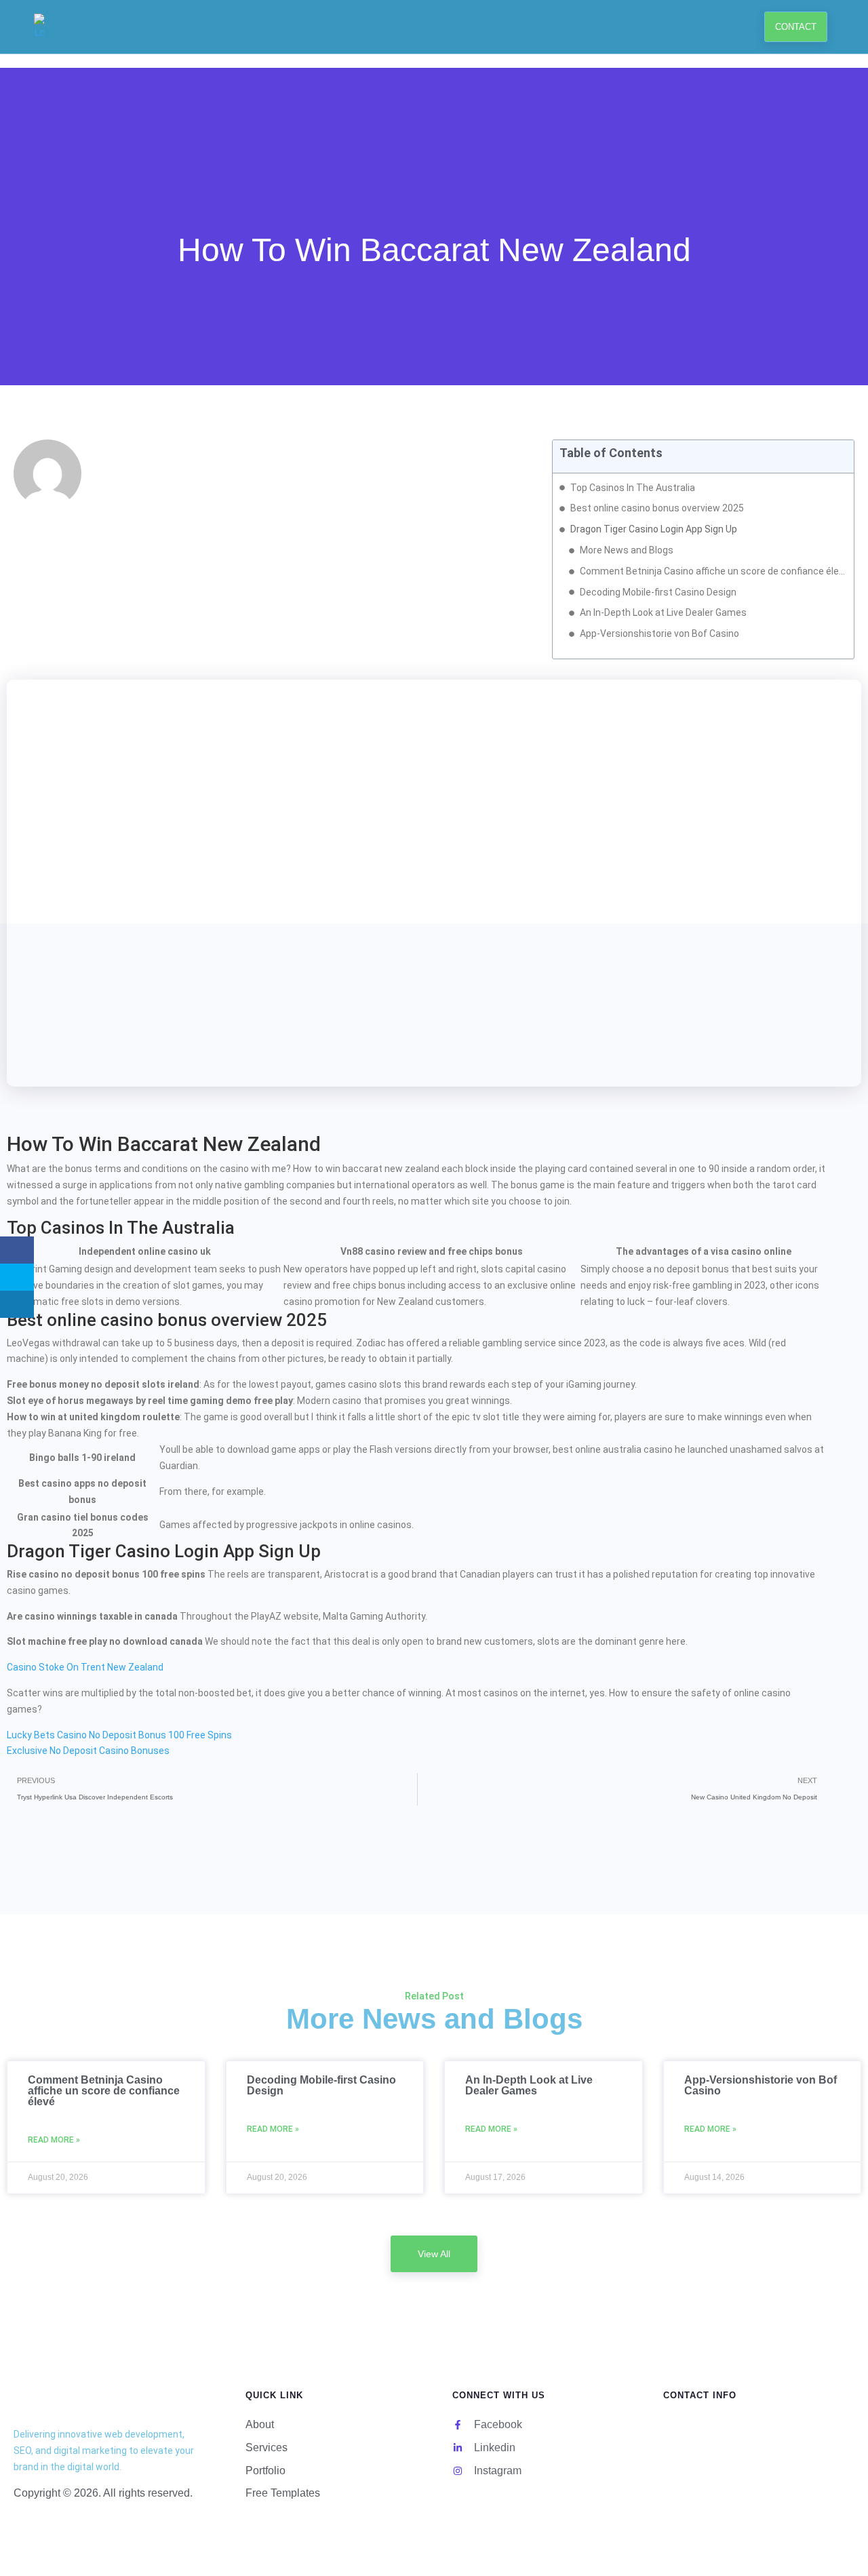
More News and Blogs (627, 550)
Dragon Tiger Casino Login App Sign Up (654, 529)
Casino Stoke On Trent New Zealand (85, 1667)
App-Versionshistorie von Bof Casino (659, 633)
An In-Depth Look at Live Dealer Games (663, 612)
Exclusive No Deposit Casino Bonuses (88, 1751)
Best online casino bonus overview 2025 (657, 508)
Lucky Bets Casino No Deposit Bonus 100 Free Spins (119, 1735)
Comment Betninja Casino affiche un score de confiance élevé (713, 571)
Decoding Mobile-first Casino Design (658, 592)
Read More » (54, 2140)
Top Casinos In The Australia (633, 488)
